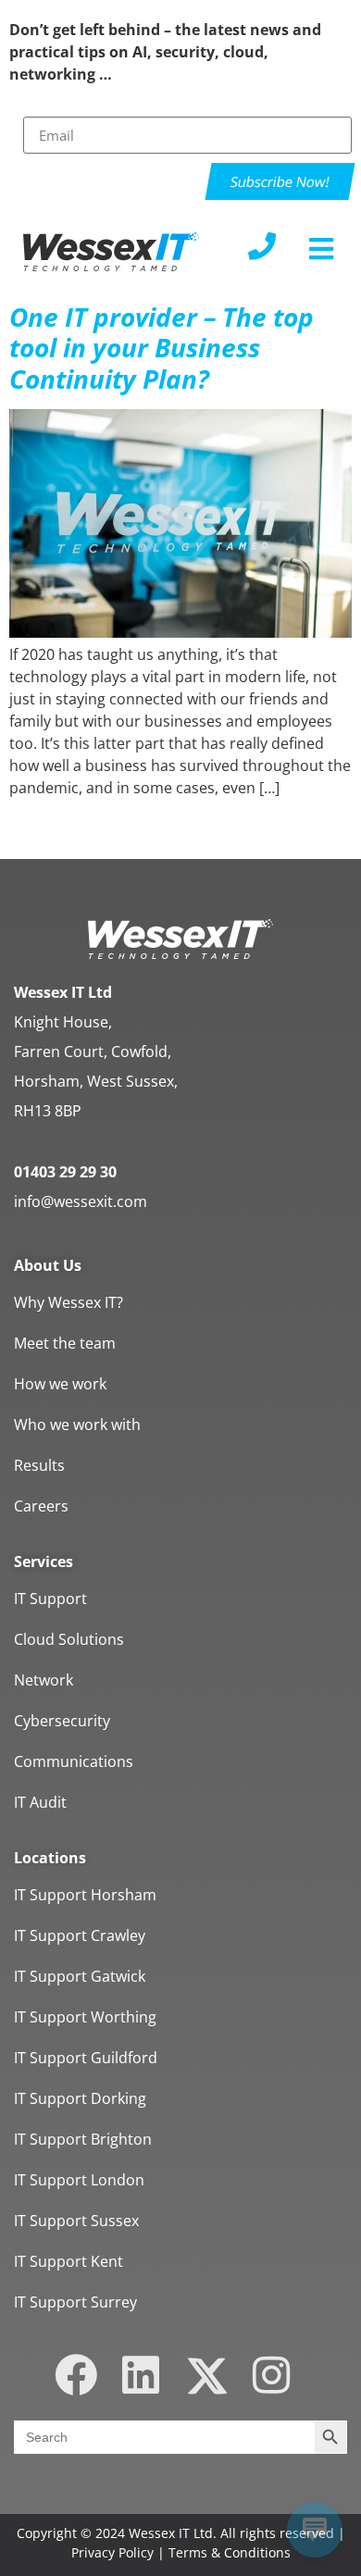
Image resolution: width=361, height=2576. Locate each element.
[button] (322, 249)
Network (44, 1680)
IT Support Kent (68, 2261)
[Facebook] (76, 2376)
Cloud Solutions (69, 1639)
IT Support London (79, 2180)
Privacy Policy (112, 2552)
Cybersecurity (62, 1721)
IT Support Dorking (80, 2098)
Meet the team (65, 1343)
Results (39, 1465)
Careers (41, 1506)
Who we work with (77, 1425)
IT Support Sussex (76, 2221)
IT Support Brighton (83, 2139)
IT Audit (40, 1802)
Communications (74, 1761)
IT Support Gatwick (80, 1976)
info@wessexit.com (81, 1201)
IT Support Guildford (86, 2058)
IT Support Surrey (75, 2302)
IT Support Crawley (80, 1935)
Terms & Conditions (230, 2552)
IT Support (50, 1599)
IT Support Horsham (85, 1895)
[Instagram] (271, 2376)
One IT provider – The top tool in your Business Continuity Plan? (162, 348)
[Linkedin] (141, 2376)
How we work (60, 1384)
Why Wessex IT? (68, 1302)
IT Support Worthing (85, 2017)
